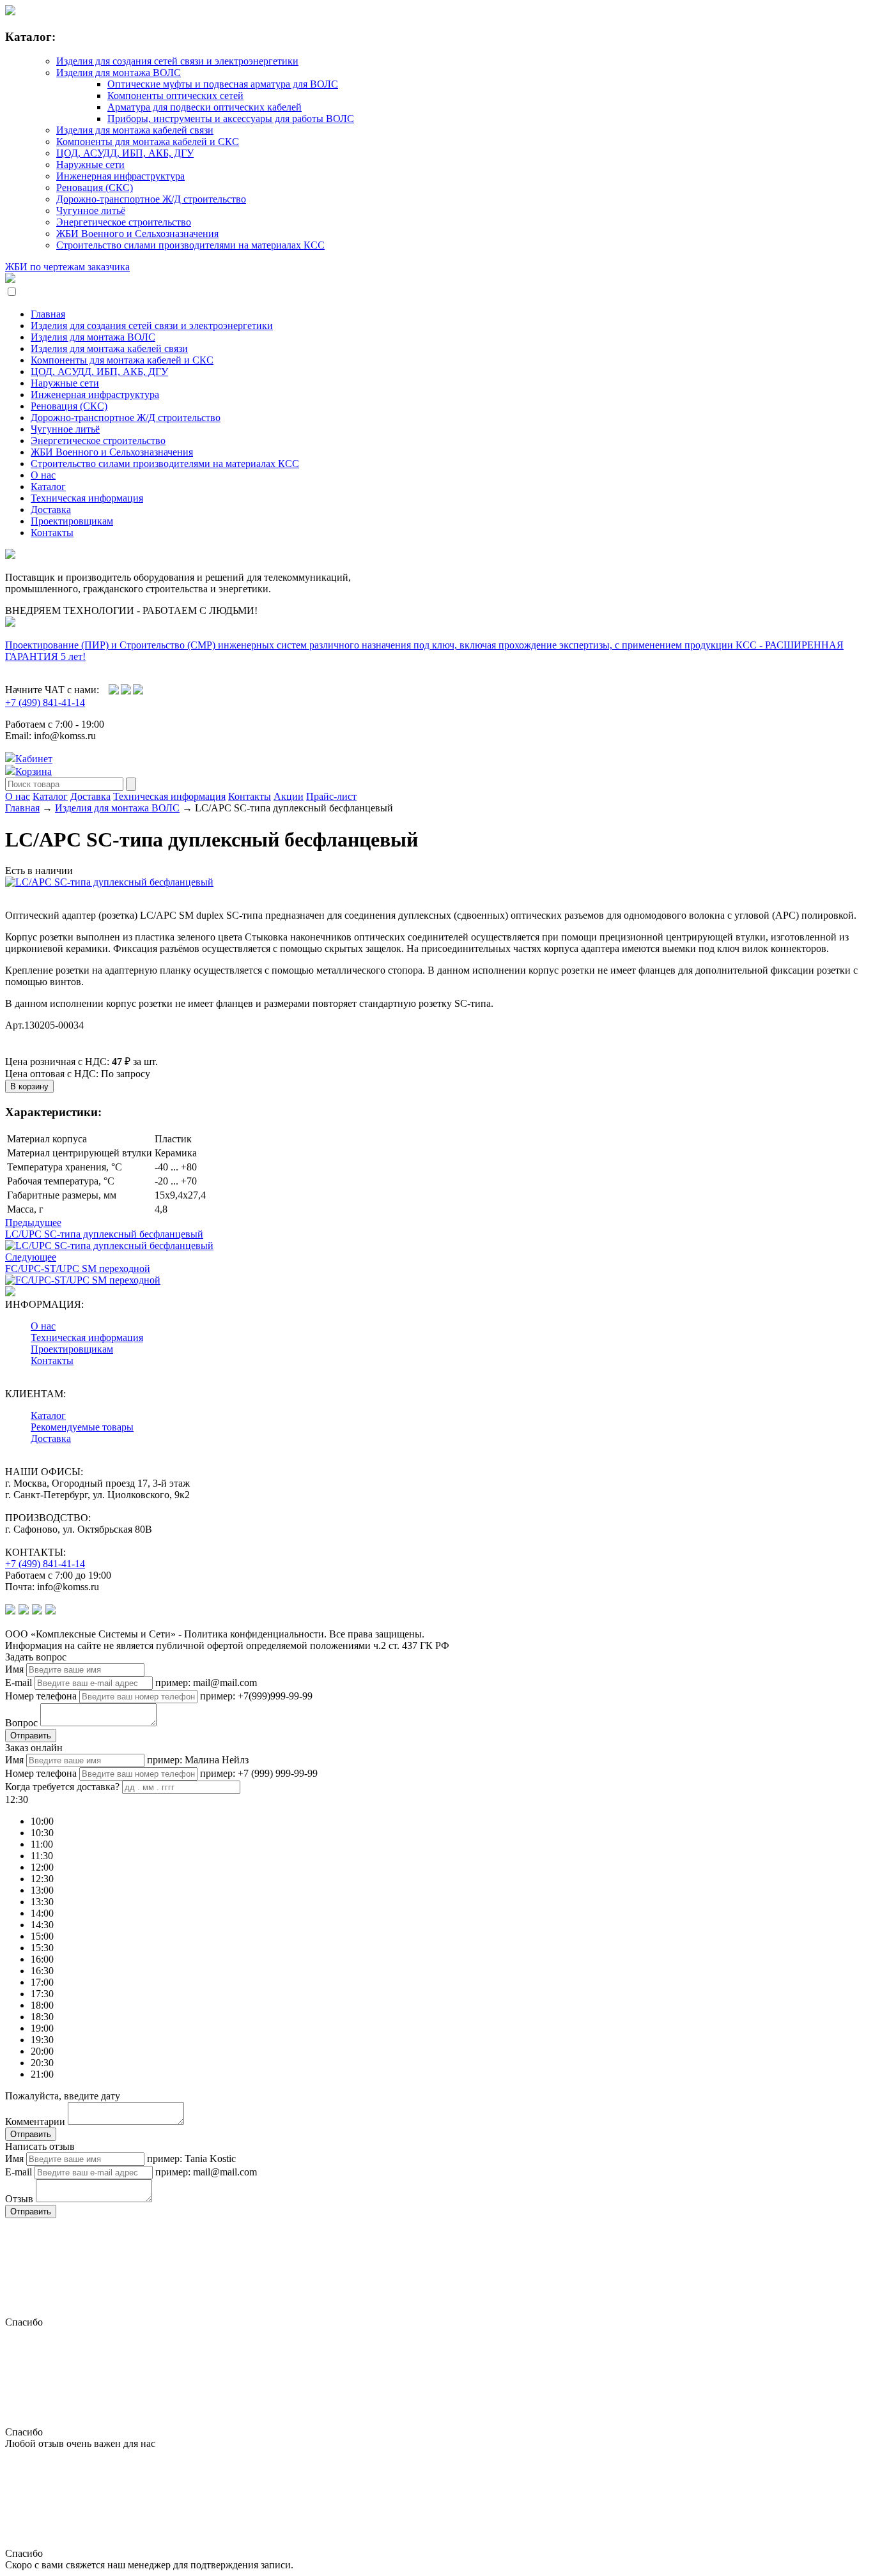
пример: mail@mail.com (206, 1683)
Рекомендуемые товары (82, 1427)
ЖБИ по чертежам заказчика (67, 267)
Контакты (52, 533)
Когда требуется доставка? (62, 1787)
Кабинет (34, 759)
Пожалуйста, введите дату (63, 2096)
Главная (48, 314)
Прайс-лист (331, 796)
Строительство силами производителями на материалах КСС (190, 245)
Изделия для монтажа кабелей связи (135, 130)
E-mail (19, 1683)
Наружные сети (90, 165)
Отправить (31, 1736)
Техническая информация (87, 498)
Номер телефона (41, 1696)
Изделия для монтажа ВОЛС (119, 73)
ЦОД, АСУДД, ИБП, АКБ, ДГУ (125, 153)
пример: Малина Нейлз (198, 1760)
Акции (289, 796)
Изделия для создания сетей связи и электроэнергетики (177, 61)
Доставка (51, 510)
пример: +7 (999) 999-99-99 (259, 1773)
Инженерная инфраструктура (120, 176)
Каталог (48, 487)
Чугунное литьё (91, 211)
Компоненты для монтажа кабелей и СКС (148, 142)
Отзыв (19, 2199)
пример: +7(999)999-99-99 (256, 1696)
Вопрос (21, 1723)
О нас (43, 475)
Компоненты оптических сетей (175, 96)
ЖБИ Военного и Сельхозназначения (137, 234)
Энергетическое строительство (124, 222)
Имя (14, 1669)
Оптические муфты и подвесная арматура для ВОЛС (223, 84)
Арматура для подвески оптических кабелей (205, 107)
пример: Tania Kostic (191, 2158)
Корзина (34, 771)
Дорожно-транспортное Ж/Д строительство (151, 199)
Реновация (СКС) (95, 188)
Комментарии (35, 2121)
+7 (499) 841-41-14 (45, 702)
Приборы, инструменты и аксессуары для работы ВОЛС (231, 119)
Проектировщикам (72, 521)
